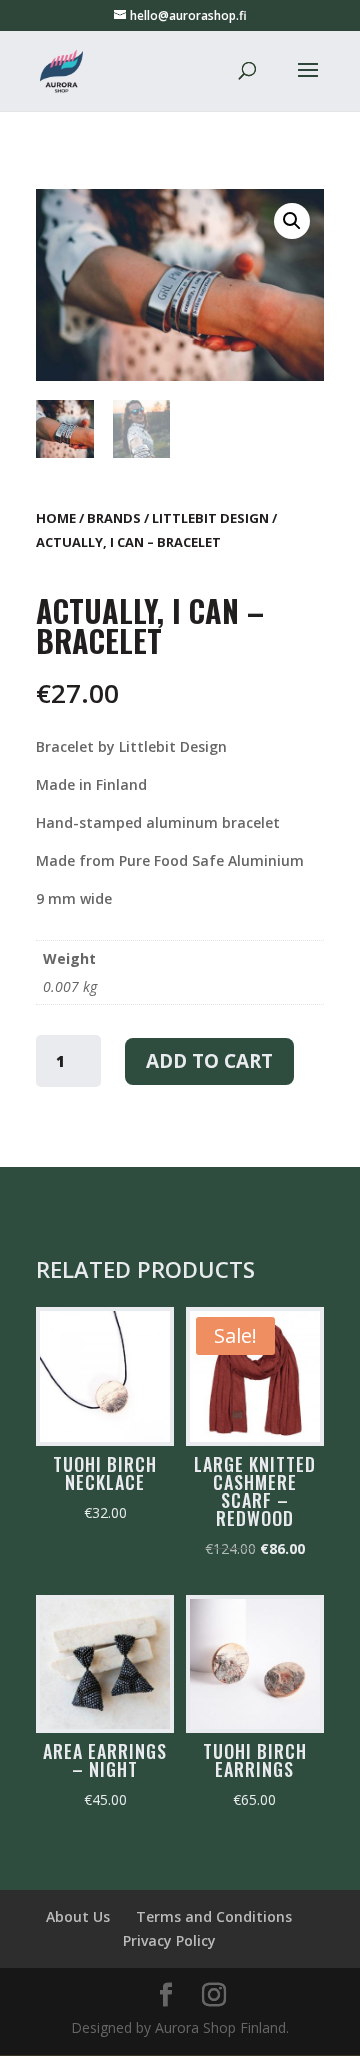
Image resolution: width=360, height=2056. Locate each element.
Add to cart (209, 1061)
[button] (292, 221)
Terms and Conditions (214, 1916)
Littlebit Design (210, 518)
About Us (78, 1916)
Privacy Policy (169, 1940)
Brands (114, 518)
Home (56, 518)
